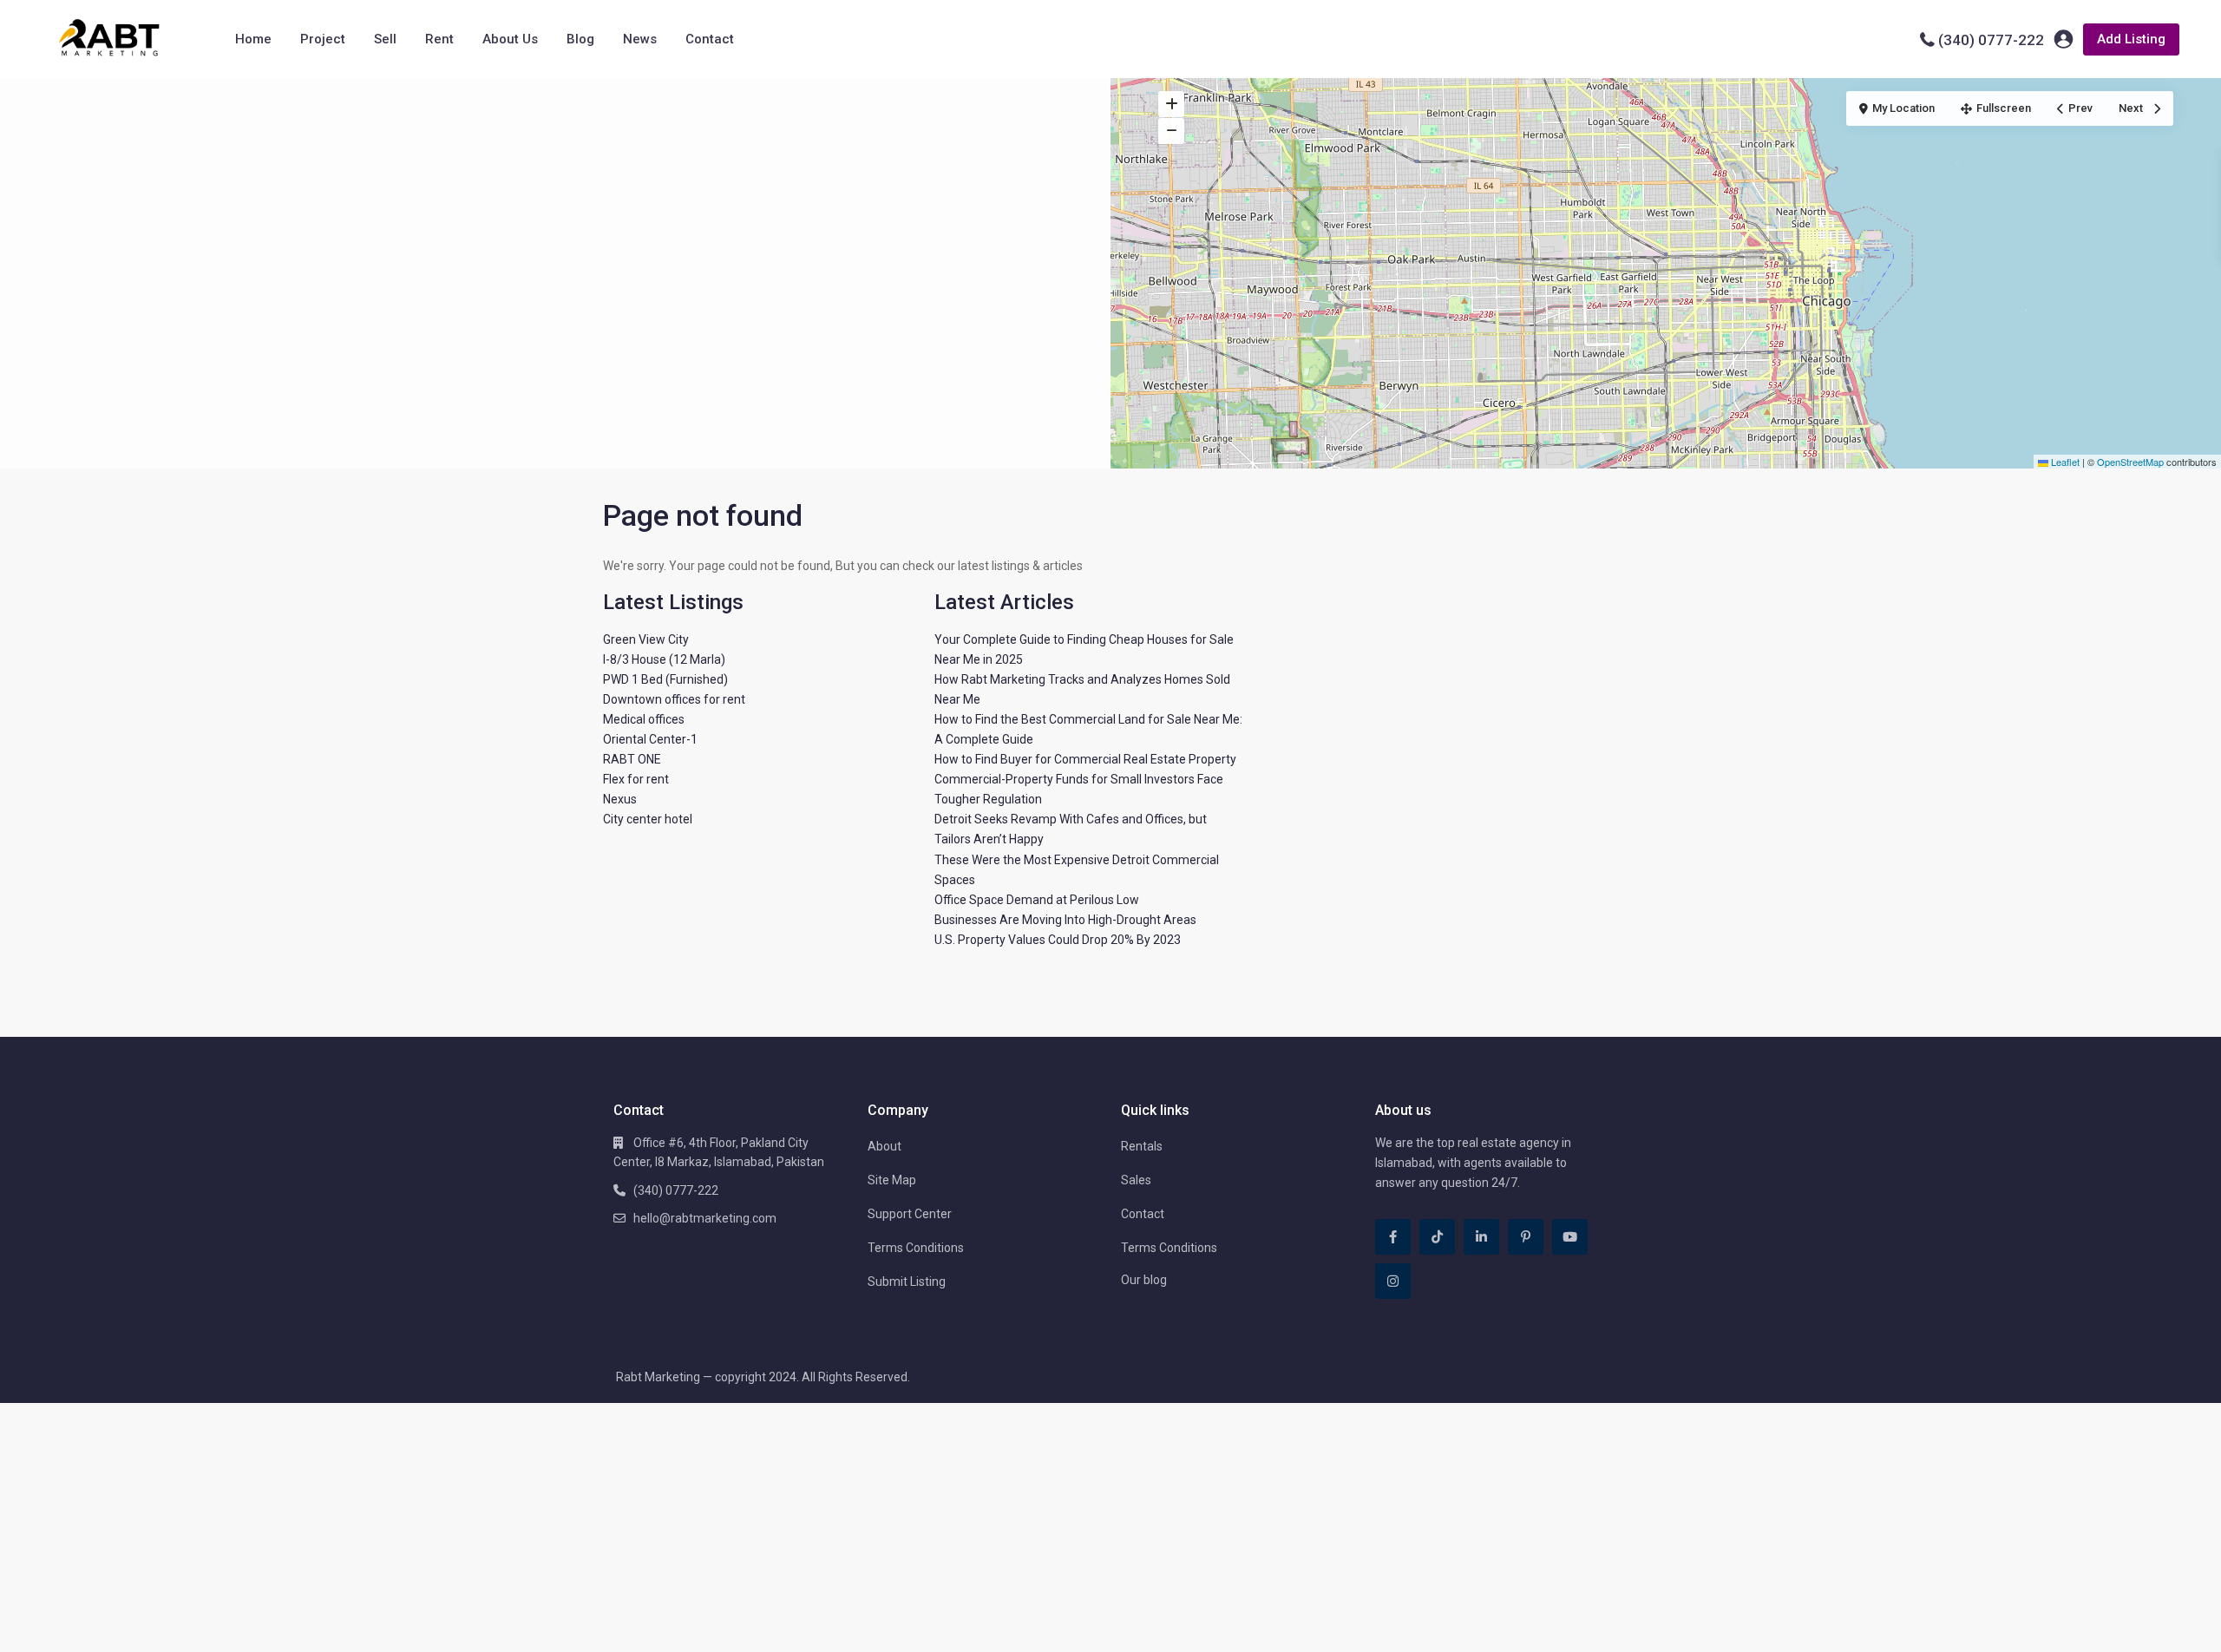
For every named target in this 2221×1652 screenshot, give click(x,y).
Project (323, 39)
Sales (1136, 1180)
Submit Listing (907, 1282)
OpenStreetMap (2130, 462)
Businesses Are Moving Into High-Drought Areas (1065, 920)
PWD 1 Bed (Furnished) (665, 679)
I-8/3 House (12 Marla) (664, 659)
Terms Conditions (916, 1248)
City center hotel (648, 819)
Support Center (910, 1214)
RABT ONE (632, 759)
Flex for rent (636, 779)
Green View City (646, 639)
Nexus (620, 799)
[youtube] (1570, 1237)
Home (253, 39)
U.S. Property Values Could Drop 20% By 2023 (1058, 940)
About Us (510, 39)
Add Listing (2131, 39)
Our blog (1144, 1280)
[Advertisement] (555, 208)
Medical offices (644, 719)
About (884, 1146)
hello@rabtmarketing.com (705, 1218)
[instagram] (1393, 1281)
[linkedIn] (1481, 1237)
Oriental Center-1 (650, 739)
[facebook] (1393, 1237)
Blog (580, 39)
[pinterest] (1526, 1237)
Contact (710, 39)
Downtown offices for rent (674, 699)
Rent (439, 39)
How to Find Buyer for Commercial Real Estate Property (1085, 759)
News (640, 39)
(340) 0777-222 (1991, 40)
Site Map (892, 1180)
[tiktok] (1437, 1237)
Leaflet (2064, 462)
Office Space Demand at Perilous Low (1037, 900)
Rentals (1142, 1146)
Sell (385, 39)
